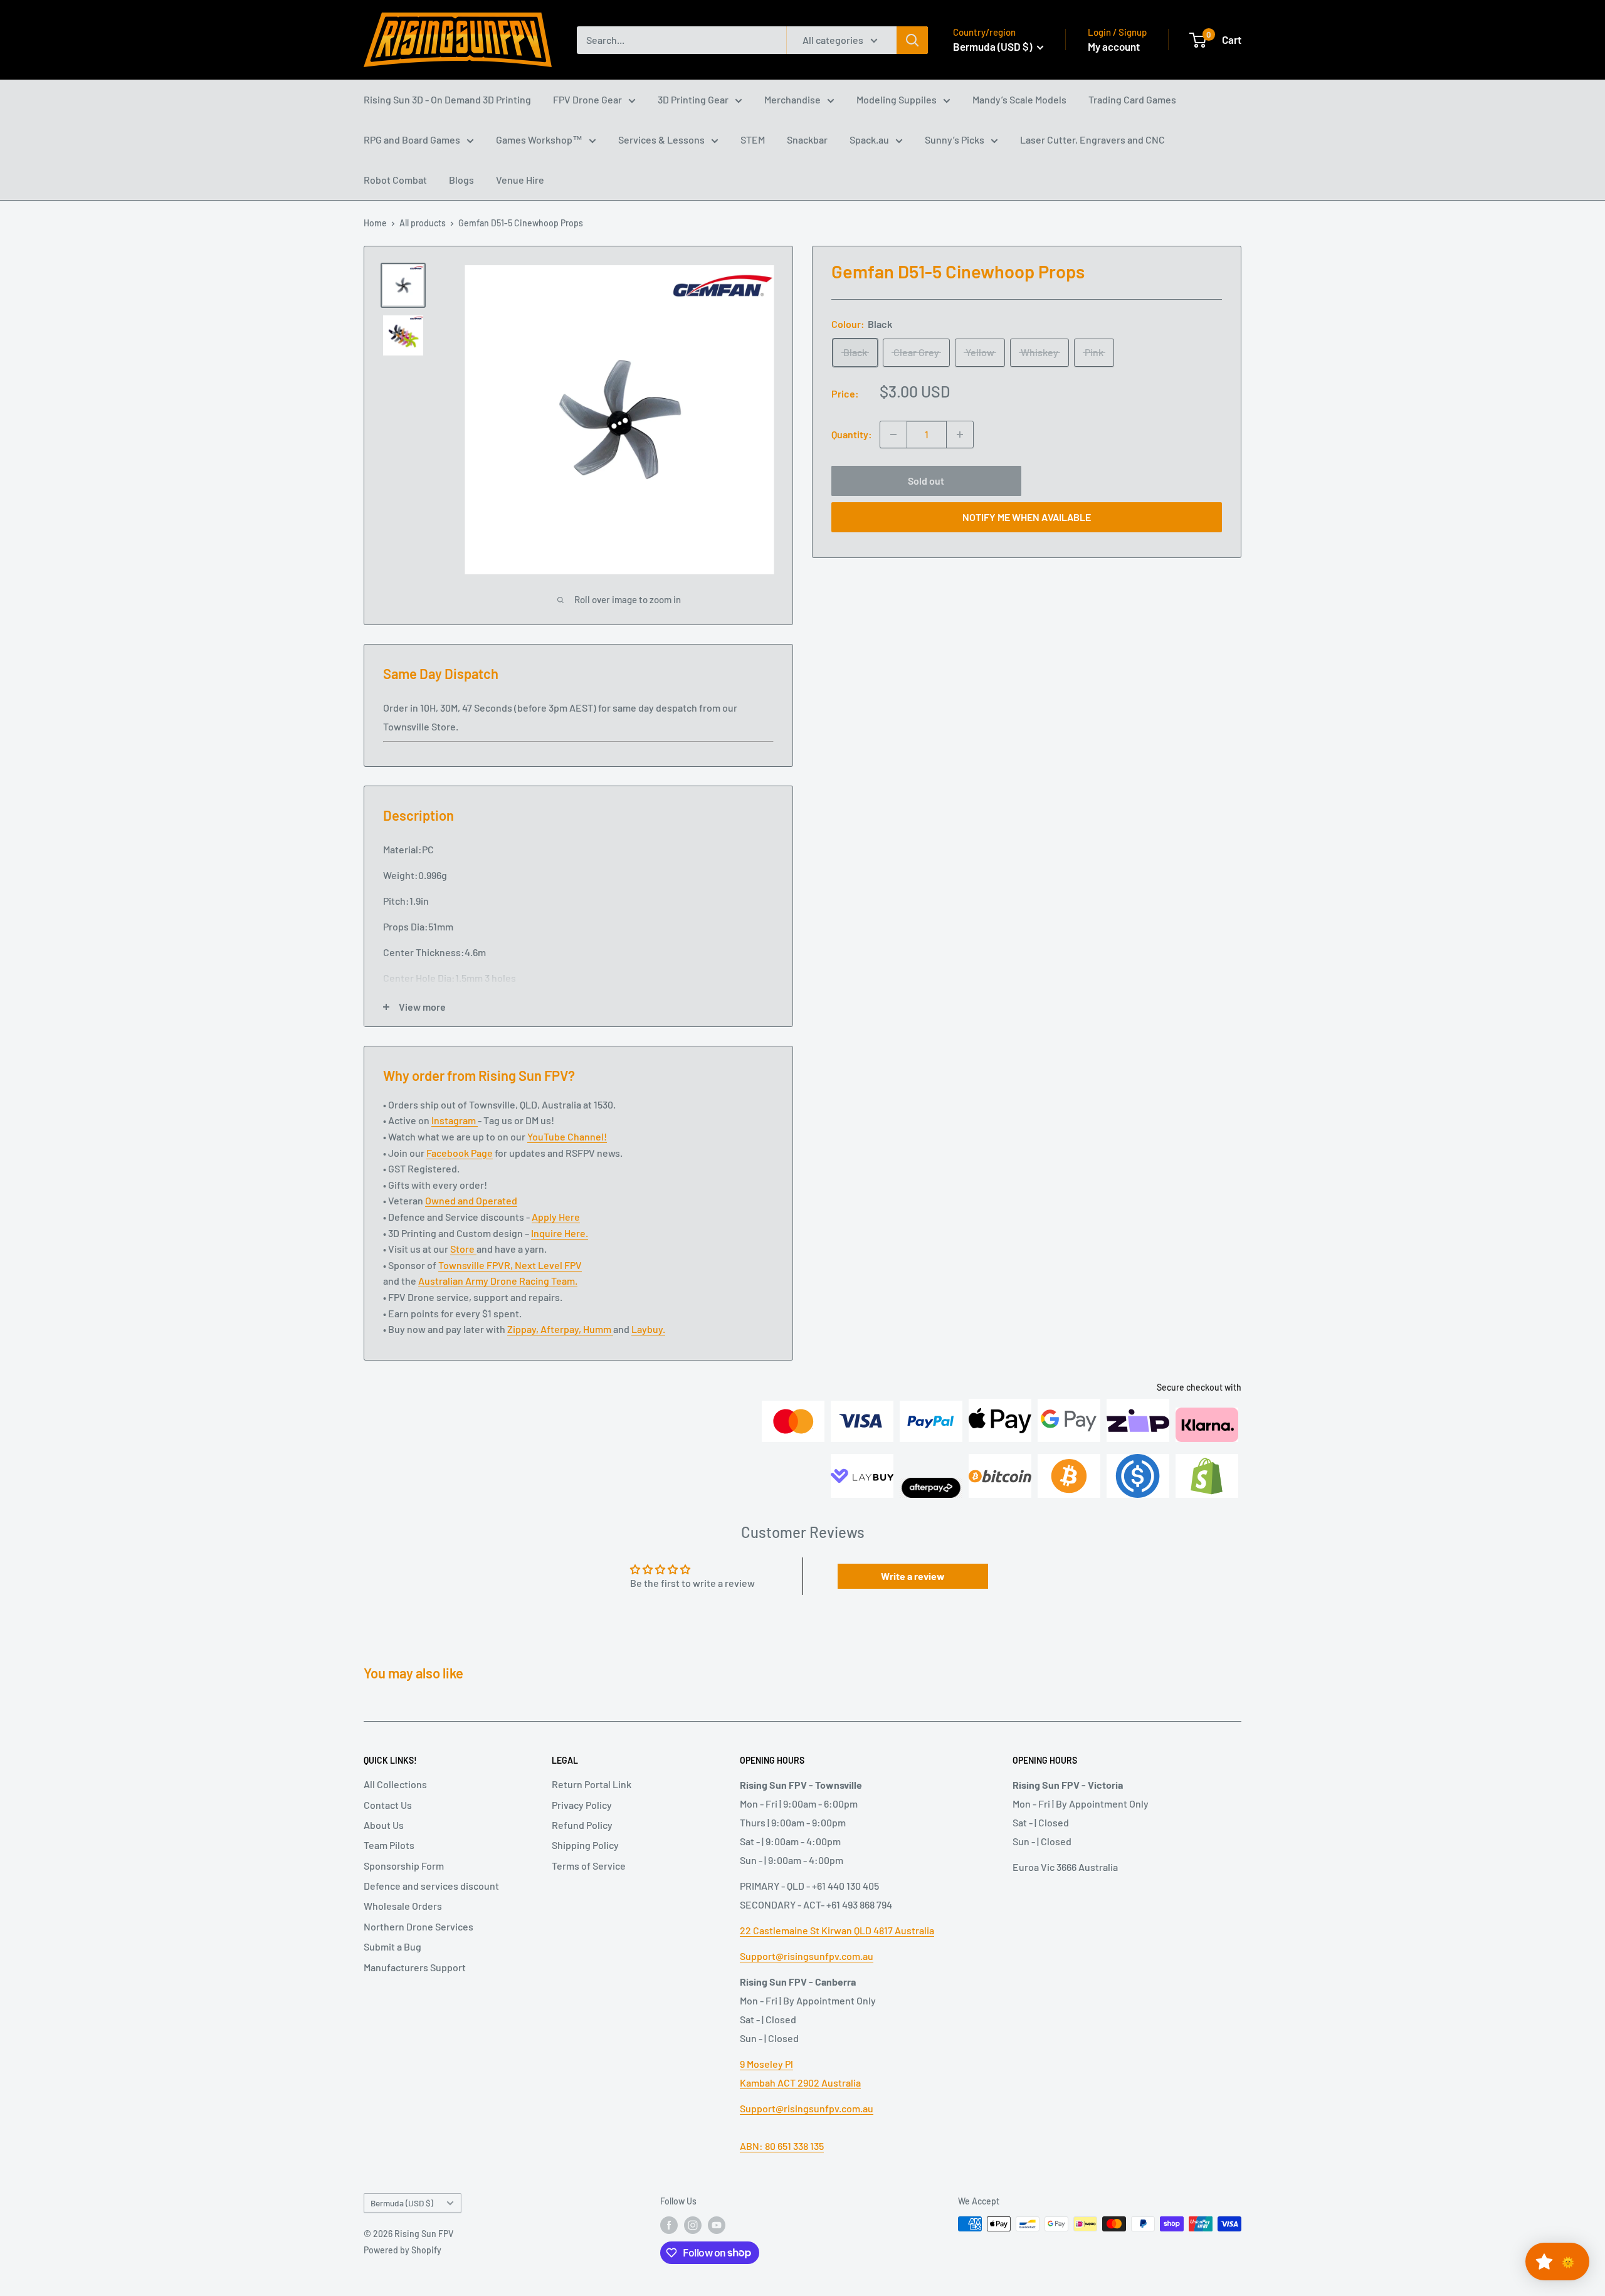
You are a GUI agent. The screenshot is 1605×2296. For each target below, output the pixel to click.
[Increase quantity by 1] (960, 434)
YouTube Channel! (567, 1136)
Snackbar (807, 140)
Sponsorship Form (404, 1866)
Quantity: (852, 434)
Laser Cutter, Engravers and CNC (1092, 140)
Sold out (926, 481)
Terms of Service (589, 1866)
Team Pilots (389, 1845)
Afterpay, (562, 1329)
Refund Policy (582, 1825)
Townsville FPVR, (476, 1265)
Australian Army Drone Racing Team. (498, 1281)
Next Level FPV (548, 1265)
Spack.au (869, 140)
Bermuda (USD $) (402, 2203)
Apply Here (556, 1217)
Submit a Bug (392, 1946)
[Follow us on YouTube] (717, 2225)
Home (375, 223)
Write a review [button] (913, 1576)
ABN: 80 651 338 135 (782, 2146)
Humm (598, 1329)
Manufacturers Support (415, 1967)
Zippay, (524, 1329)
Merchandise (792, 99)
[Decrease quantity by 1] (893, 434)
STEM (753, 140)
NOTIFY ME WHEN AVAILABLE (1027, 517)
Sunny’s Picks (955, 140)
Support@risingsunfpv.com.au (807, 1956)
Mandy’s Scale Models (1019, 99)
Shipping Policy (585, 1845)
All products (423, 223)
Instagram (455, 1120)
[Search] (912, 40)
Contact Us (388, 1805)
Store (463, 1249)
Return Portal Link (592, 1784)
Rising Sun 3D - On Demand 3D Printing (447, 99)
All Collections (395, 1784)
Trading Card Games (1132, 99)
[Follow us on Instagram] (693, 2225)
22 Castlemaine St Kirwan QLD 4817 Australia (837, 1930)
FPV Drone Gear (587, 99)
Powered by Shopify (403, 2250)
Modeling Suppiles (897, 99)
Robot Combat (395, 180)
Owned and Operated (471, 1200)
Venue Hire (520, 180)
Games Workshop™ (539, 140)
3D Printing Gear (693, 99)
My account (1114, 46)
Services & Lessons (661, 140)
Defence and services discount (431, 1886)
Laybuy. (648, 1329)
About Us (384, 1825)
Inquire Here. (560, 1233)
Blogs (461, 180)
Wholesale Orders (403, 1906)
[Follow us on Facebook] (669, 2225)
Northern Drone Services (418, 1926)
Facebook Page (460, 1153)
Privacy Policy (582, 1805)
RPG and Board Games (412, 140)
